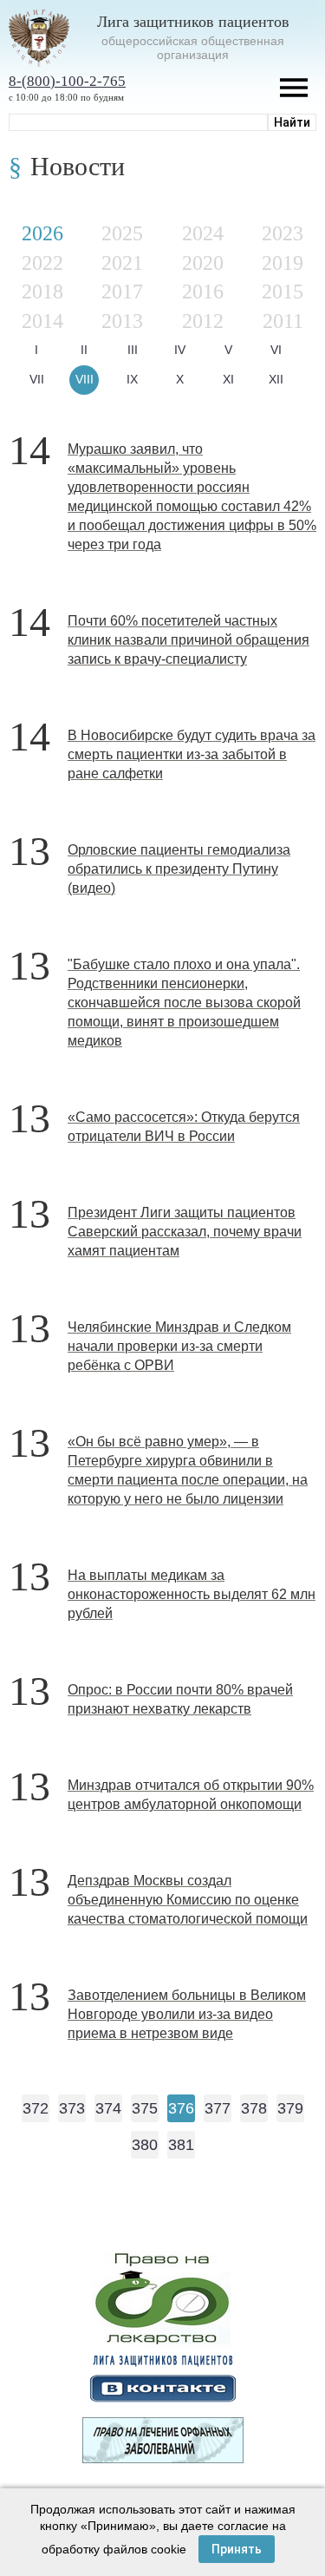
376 (181, 2108)
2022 (42, 263)
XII (276, 379)
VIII (84, 379)
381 (181, 2145)
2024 (203, 233)
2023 (283, 233)
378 (254, 2108)
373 (72, 2108)
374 (108, 2108)
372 (36, 2108)
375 (145, 2108)
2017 (122, 292)
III (133, 350)
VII (37, 379)
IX (132, 379)
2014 (42, 321)
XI (228, 379)
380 (145, 2145)
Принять (237, 2549)
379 (290, 2108)
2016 (203, 292)
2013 (122, 321)
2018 (42, 292)
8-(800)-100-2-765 (67, 81)
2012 (203, 321)
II (84, 350)
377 (218, 2108)
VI (276, 350)
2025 (122, 233)
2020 (203, 263)
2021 (122, 263)
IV (180, 350)
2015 (283, 292)
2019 (283, 263)
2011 (283, 321)
